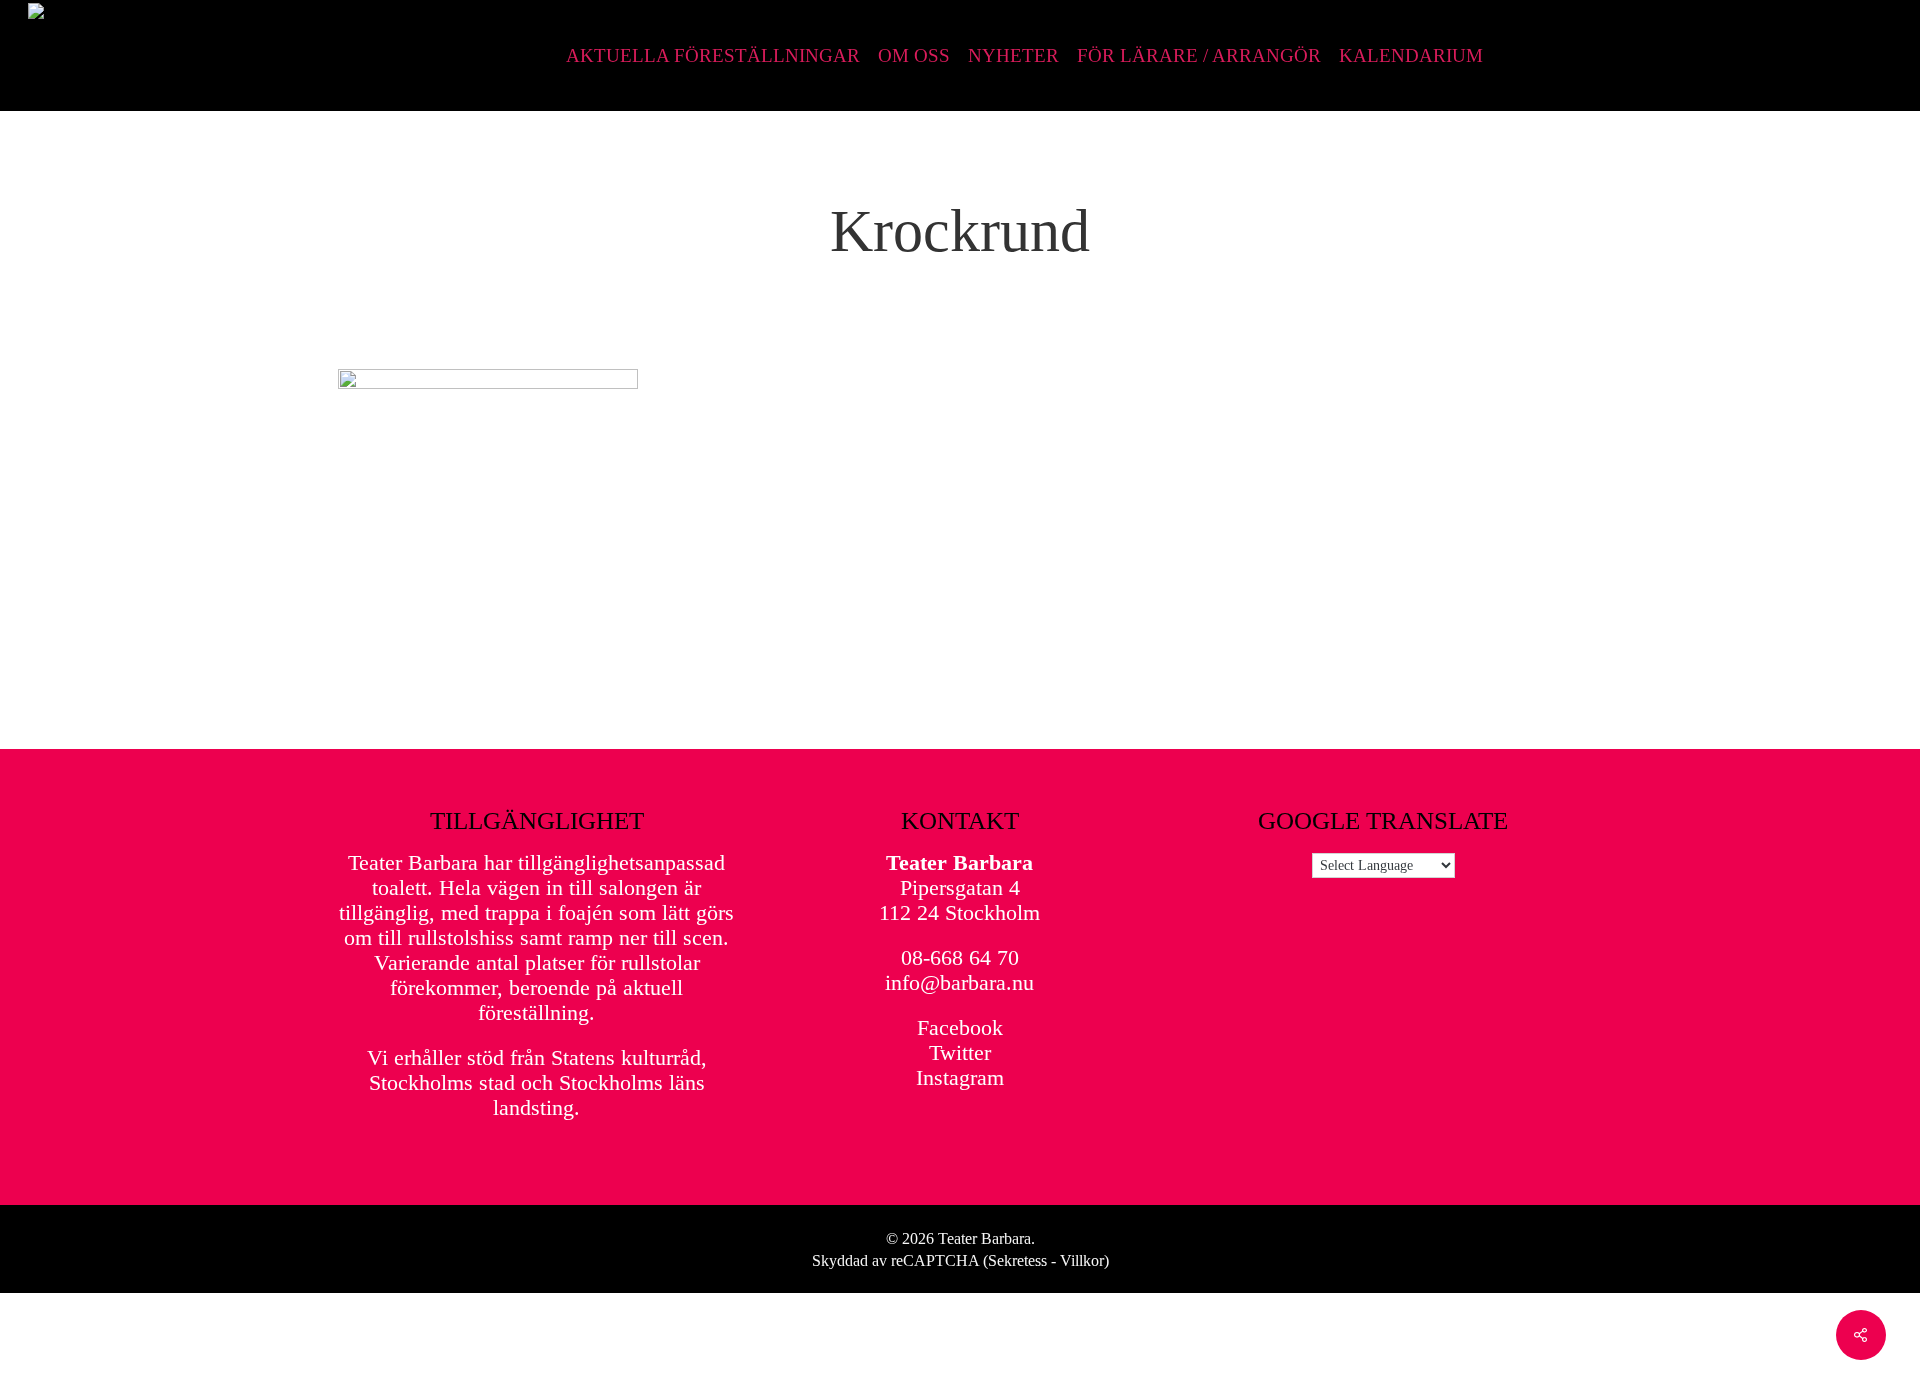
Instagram (960, 1077)
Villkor (1082, 1260)
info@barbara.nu (959, 982)
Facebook (960, 1027)
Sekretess (1017, 1260)
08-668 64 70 (960, 957)
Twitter (960, 1052)
